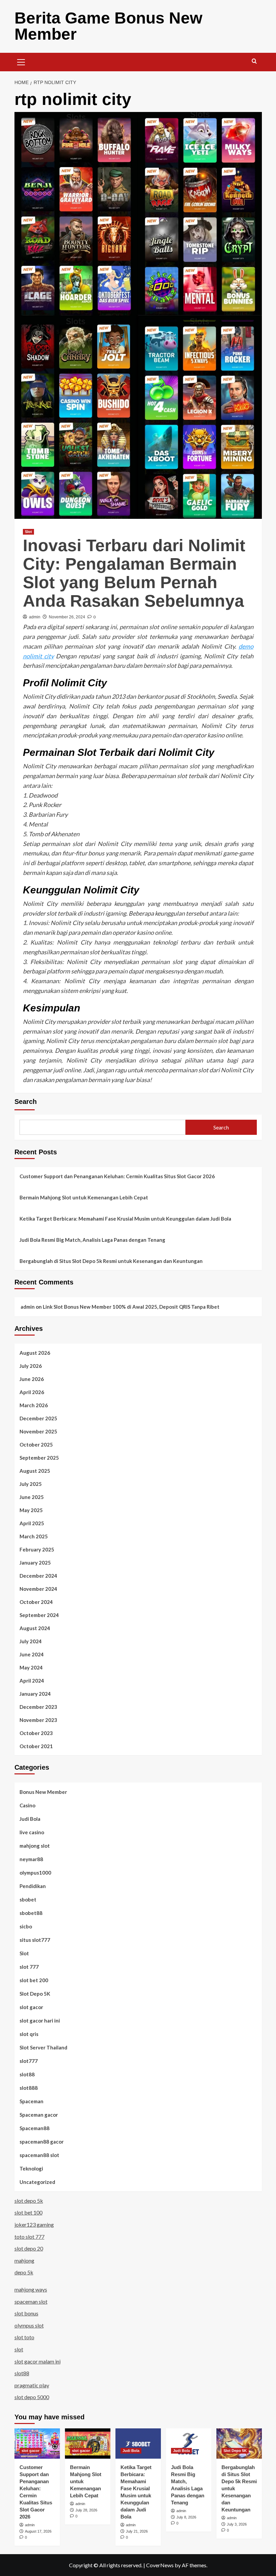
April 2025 (32, 1523)
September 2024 (39, 1615)
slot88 (27, 2074)
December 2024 (38, 1576)
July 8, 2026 (186, 2517)
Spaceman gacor (39, 2115)
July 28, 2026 (86, 2510)
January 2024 (35, 1694)
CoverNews (160, 2565)
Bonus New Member (43, 1792)
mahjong (24, 2260)
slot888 (29, 2088)
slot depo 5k (29, 2201)
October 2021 (36, 1746)
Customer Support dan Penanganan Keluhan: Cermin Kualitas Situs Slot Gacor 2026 (117, 1176)
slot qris (29, 2034)
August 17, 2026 (38, 2531)
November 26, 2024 (67, 617)
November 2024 (38, 1589)
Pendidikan (33, 1886)
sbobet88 (31, 1913)
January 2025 (35, 1563)
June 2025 (32, 1497)
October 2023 (36, 1733)
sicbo (26, 1926)
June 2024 (32, 1654)
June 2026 (32, 1379)
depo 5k (24, 2272)
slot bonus (26, 2313)
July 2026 (31, 1366)
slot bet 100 (28, 2212)
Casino (27, 1805)
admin (35, 617)
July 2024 (31, 1641)
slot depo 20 (29, 2248)
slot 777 (29, 1967)
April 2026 (32, 1392)
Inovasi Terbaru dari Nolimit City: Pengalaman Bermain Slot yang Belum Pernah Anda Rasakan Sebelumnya (134, 573)
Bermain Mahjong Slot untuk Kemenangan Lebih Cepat (84, 1197)
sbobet (28, 1899)
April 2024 (32, 1681)
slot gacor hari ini (40, 2021)
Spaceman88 (34, 2128)
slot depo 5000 (32, 2397)
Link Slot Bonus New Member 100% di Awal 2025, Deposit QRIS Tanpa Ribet (131, 1307)
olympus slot (29, 2325)
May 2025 (31, 1510)
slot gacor (31, 2007)
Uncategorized (37, 2182)
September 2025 (39, 1458)
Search (26, 1102)
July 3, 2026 (237, 2524)
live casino (32, 1832)
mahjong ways (31, 2289)
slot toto (24, 2337)
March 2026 (34, 1405)
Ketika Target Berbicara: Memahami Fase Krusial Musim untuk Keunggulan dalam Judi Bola (125, 1219)
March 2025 (34, 1536)
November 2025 (38, 1431)
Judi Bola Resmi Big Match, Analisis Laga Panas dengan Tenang (92, 1240)
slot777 (29, 2061)
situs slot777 (35, 1940)
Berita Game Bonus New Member (108, 26)
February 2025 (37, 1549)
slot (19, 2349)
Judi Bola (30, 1819)
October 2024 (36, 1602)
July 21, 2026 (137, 2531)
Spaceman (31, 2101)
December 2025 (38, 1418)
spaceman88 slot (39, 2155)
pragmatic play (32, 2385)
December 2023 (38, 1707)
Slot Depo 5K (35, 1994)
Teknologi (31, 2168)
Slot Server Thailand (43, 2047)
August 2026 (35, 1353)
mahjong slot (35, 1846)
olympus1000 (35, 1873)
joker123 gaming (34, 2224)
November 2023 (38, 1720)
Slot (28, 532)
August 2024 (35, 1628)
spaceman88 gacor (42, 2142)
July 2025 (31, 1484)
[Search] (254, 61)
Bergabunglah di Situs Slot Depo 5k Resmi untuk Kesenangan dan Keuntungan (111, 1261)
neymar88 (31, 1859)
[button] (21, 61)
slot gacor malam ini (38, 2361)
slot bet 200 (34, 1980)
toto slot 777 (29, 2237)
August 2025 (35, 1471)
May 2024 (31, 1667)
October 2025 (36, 1445)
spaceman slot (31, 2301)
